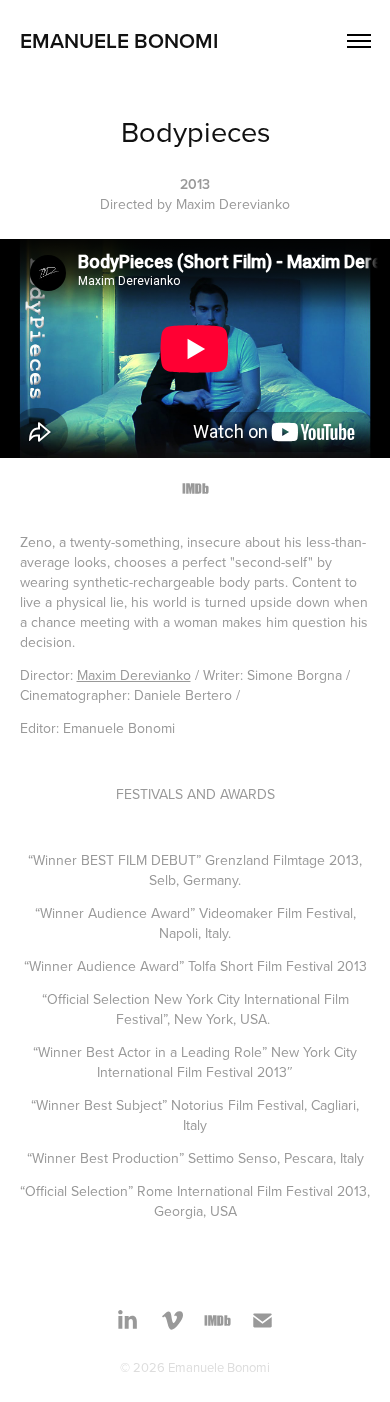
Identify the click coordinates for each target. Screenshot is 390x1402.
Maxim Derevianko (134, 675)
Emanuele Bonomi (119, 40)
